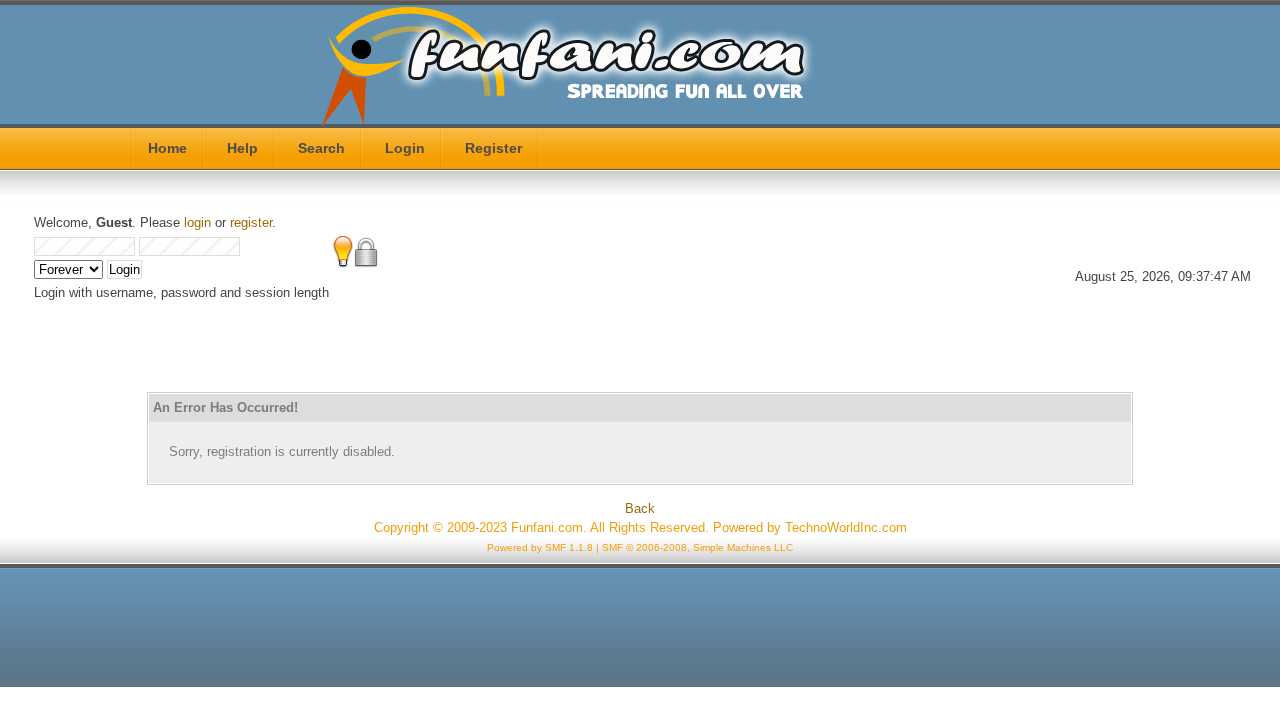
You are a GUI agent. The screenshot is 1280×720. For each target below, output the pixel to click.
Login (405, 148)
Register (493, 148)
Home (167, 148)
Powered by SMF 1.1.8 (540, 547)
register (251, 222)
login (197, 222)
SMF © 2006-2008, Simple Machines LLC (697, 547)
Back (640, 508)
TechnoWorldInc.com (846, 527)
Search (321, 148)
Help (242, 148)
